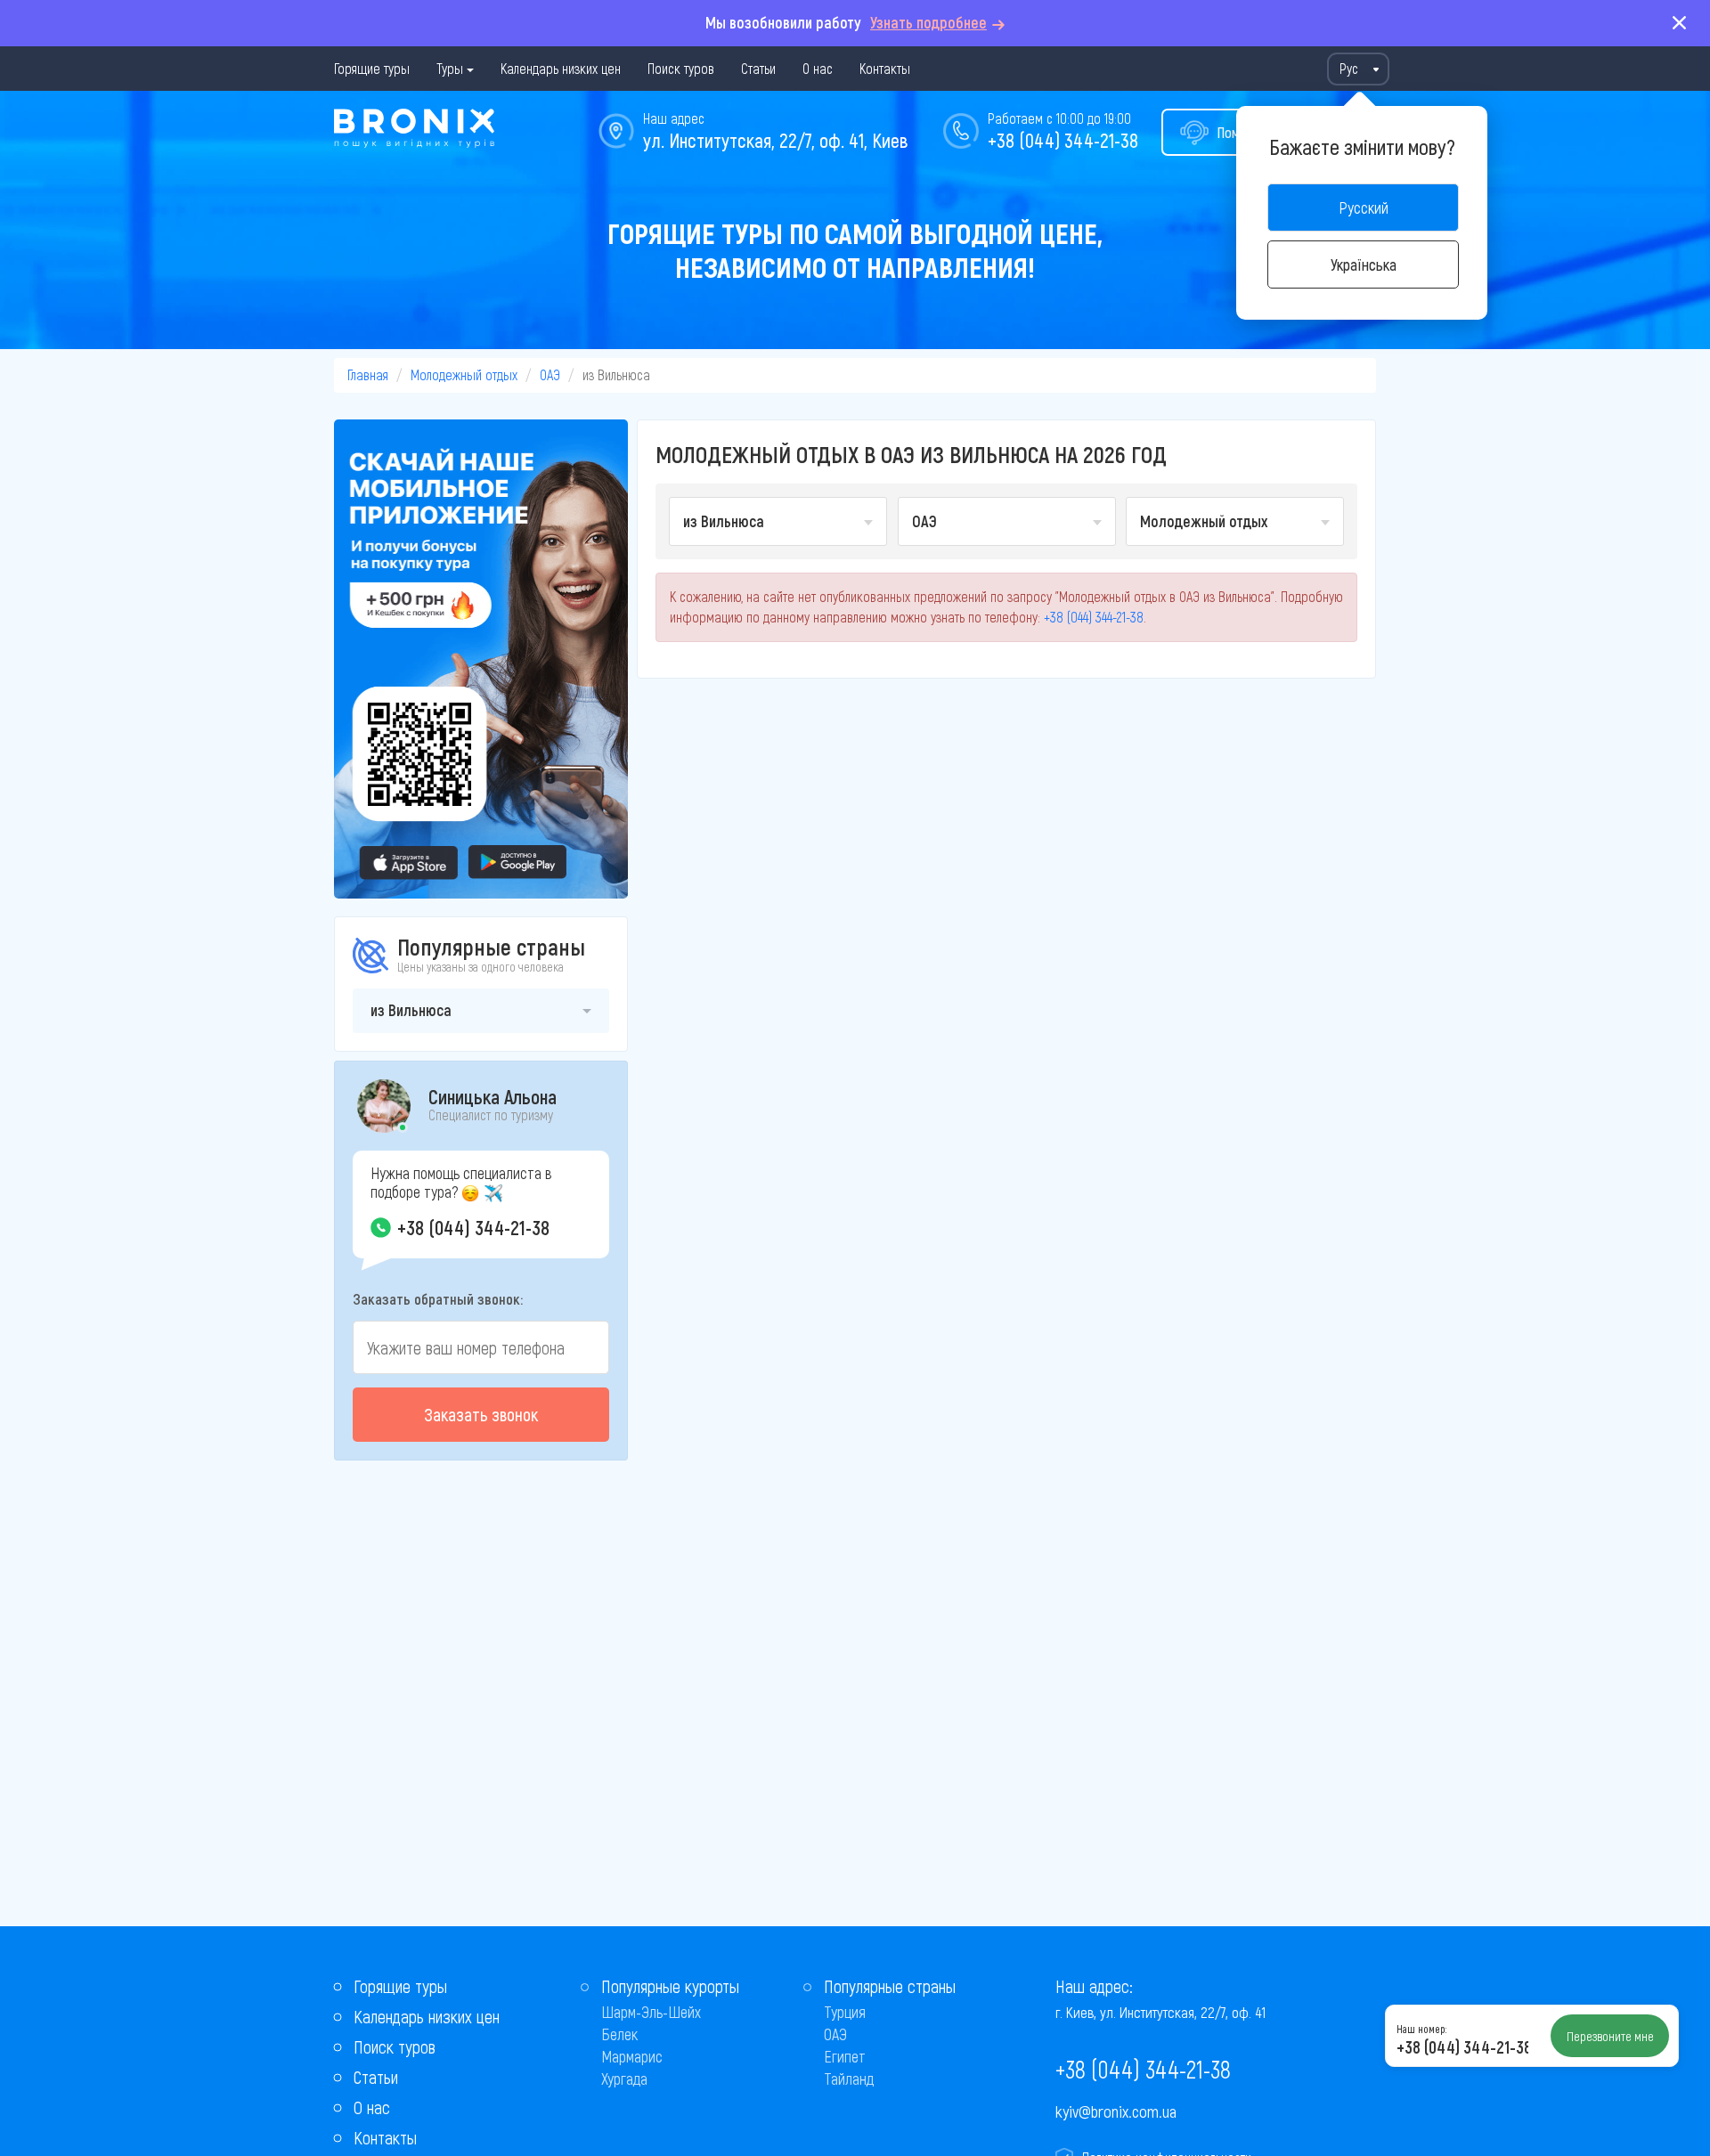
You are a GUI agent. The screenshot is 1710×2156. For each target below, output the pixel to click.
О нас (818, 68)
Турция (845, 2012)
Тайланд (849, 2079)
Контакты (885, 68)
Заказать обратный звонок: (438, 1298)
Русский (1364, 207)
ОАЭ (550, 374)
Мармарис (632, 2056)
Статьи (758, 68)
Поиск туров (681, 68)
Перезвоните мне (1610, 2036)
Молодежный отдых (464, 374)
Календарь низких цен (561, 68)
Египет (845, 2056)
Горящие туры (372, 68)
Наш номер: (1421, 2029)
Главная (368, 374)
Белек (619, 2034)
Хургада (624, 2079)
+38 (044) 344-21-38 (1063, 140)
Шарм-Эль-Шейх (651, 2012)
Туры (450, 68)
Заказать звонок (481, 1414)
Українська (1364, 264)
